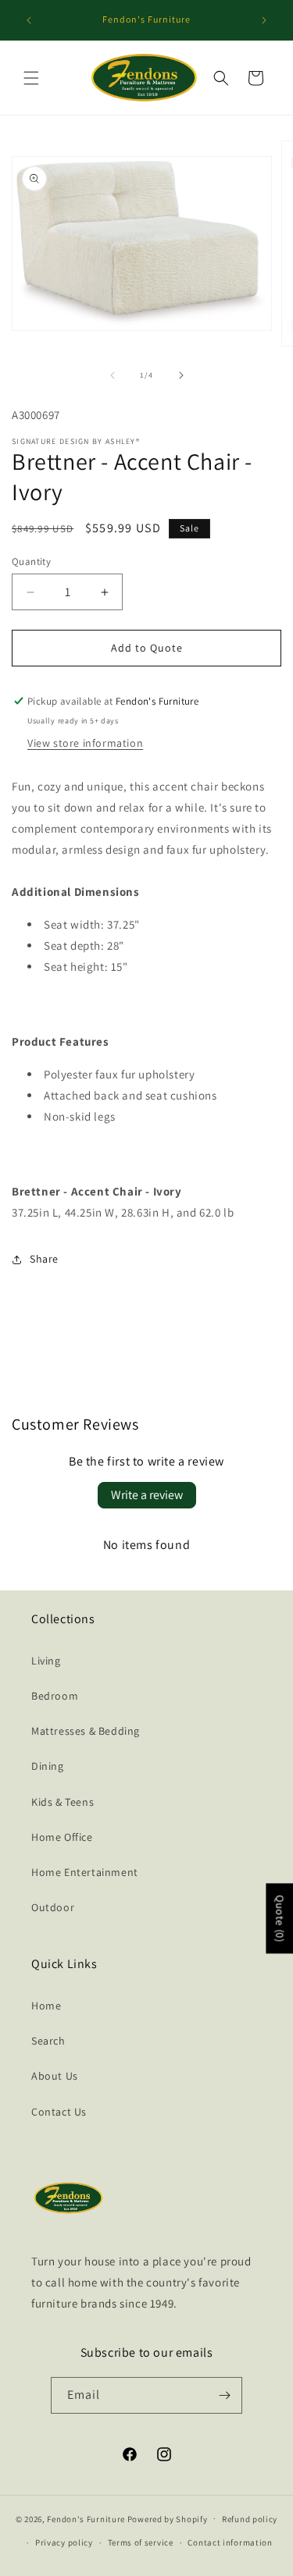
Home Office (62, 1837)
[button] (31, 78)
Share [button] (44, 1259)
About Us (55, 2076)
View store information (85, 743)
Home (46, 2006)
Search (48, 2041)
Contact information (230, 2542)
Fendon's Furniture (86, 2518)
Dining (48, 1766)
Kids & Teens (63, 1802)
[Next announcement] (264, 20)
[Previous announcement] (29, 20)
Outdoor (53, 1907)
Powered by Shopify (168, 2518)
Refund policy (250, 2519)
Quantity (31, 561)
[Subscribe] (224, 2395)
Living (46, 1661)
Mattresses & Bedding (86, 1731)
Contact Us (59, 2112)
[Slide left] (113, 375)
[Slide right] (181, 375)
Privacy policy (64, 2542)
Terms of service (141, 2542)
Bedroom (55, 1696)
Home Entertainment (85, 1872)
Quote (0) (280, 1918)
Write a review (147, 1495)
